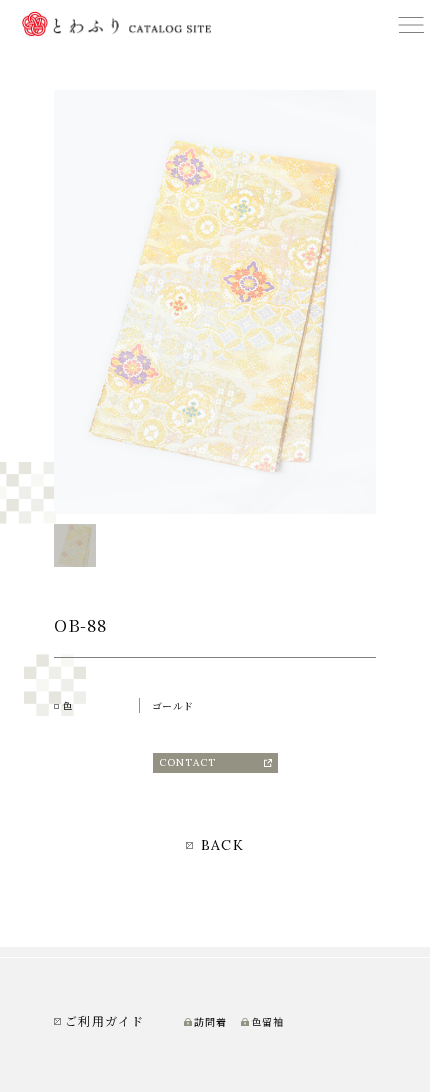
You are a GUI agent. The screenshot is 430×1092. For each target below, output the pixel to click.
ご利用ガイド (104, 1020)
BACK (219, 845)
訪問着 (210, 1022)
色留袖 (267, 1022)
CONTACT (187, 762)
